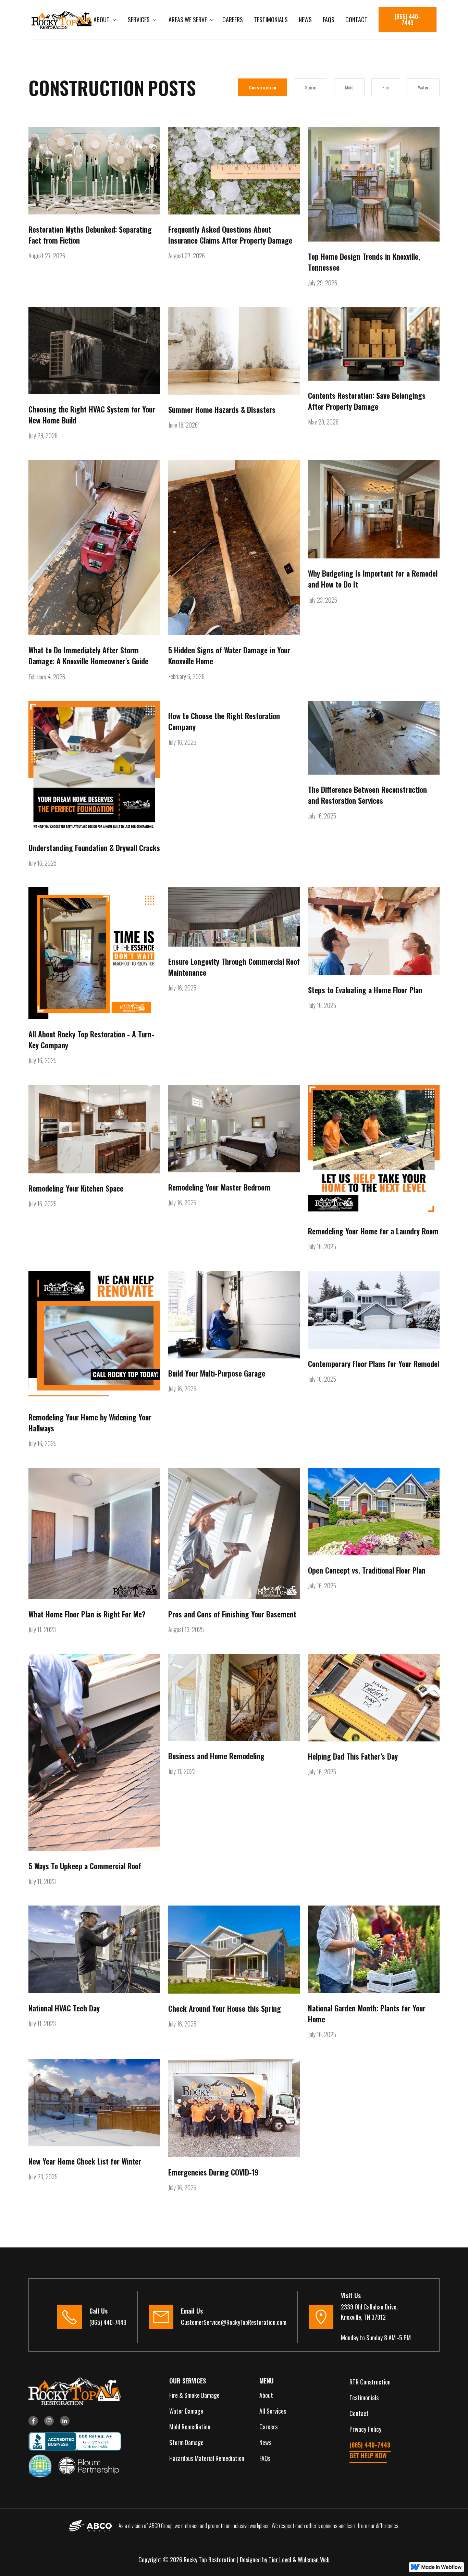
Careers (233, 20)
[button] (104, 20)
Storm (311, 87)
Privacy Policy (365, 2429)
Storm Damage (186, 2442)
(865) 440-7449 (407, 20)
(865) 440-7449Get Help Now (370, 2450)
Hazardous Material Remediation (207, 2458)
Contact (356, 20)
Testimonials (271, 20)
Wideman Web (314, 2560)
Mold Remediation (190, 2427)
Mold (349, 87)
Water (423, 87)
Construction (263, 87)
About (266, 2395)
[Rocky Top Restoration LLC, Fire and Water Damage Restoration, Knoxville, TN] (72, 2441)
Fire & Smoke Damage (194, 2395)
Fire (386, 87)
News (305, 20)
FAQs (329, 20)
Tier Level (280, 2560)
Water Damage (186, 2411)
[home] (62, 20)
